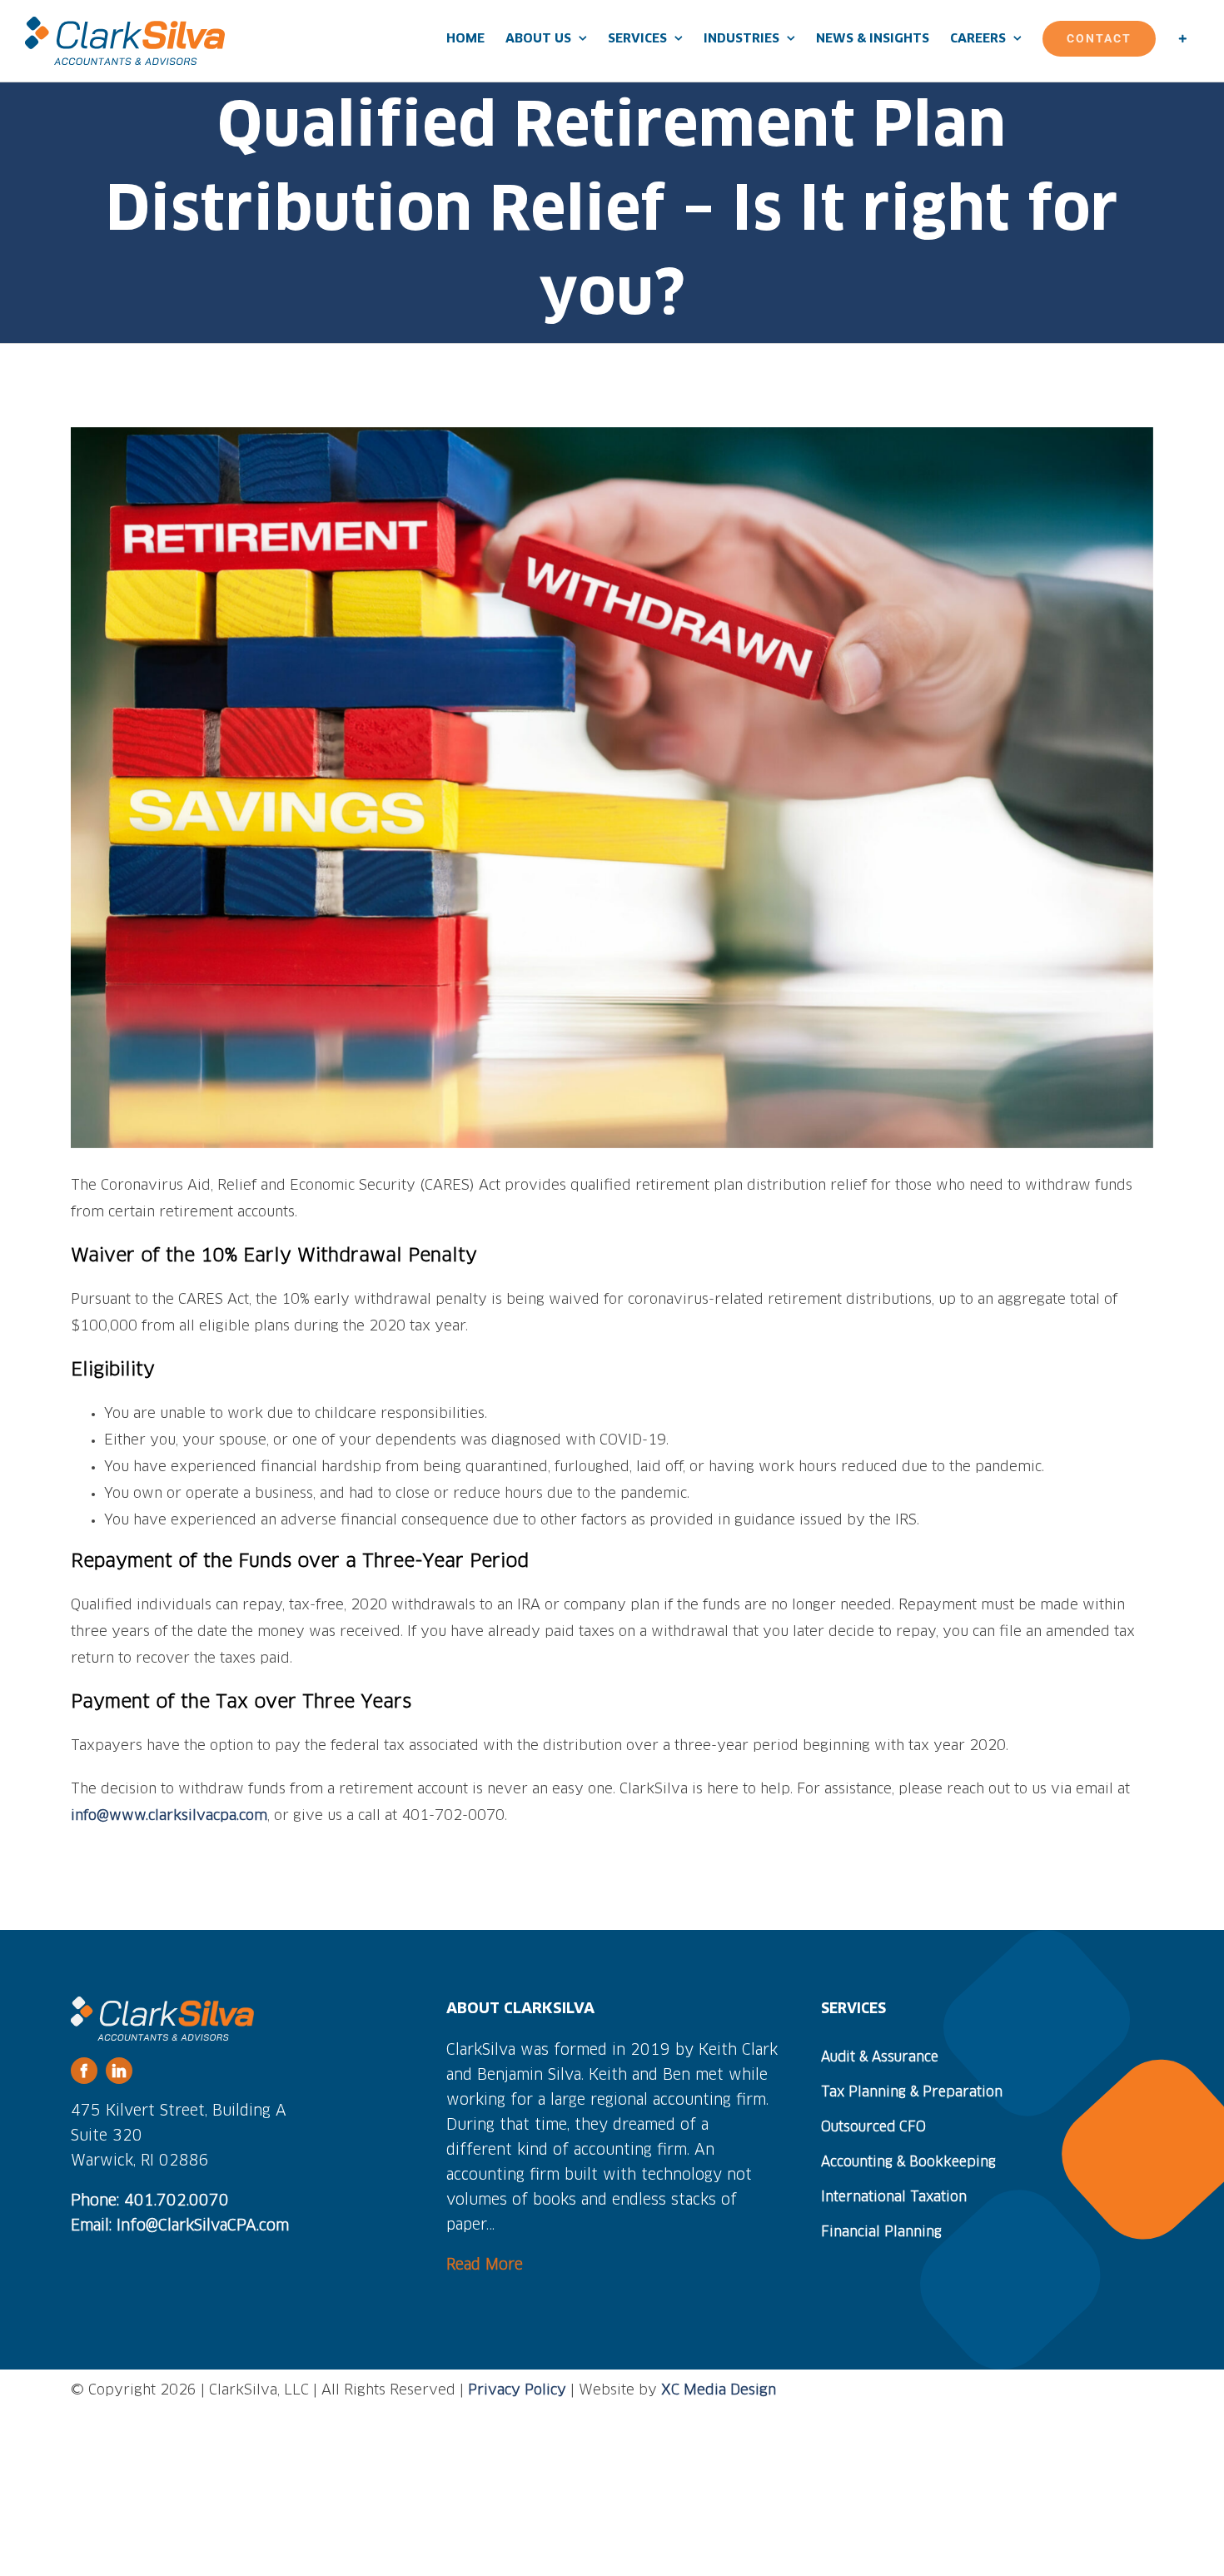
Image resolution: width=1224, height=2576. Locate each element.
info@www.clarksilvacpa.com (169, 1816)
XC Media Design (719, 2391)
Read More (485, 2265)
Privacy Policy (517, 2391)
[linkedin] (119, 2071)
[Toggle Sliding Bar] (1182, 38)
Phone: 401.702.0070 (150, 2201)
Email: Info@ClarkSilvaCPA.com (180, 2226)
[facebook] (84, 2071)
